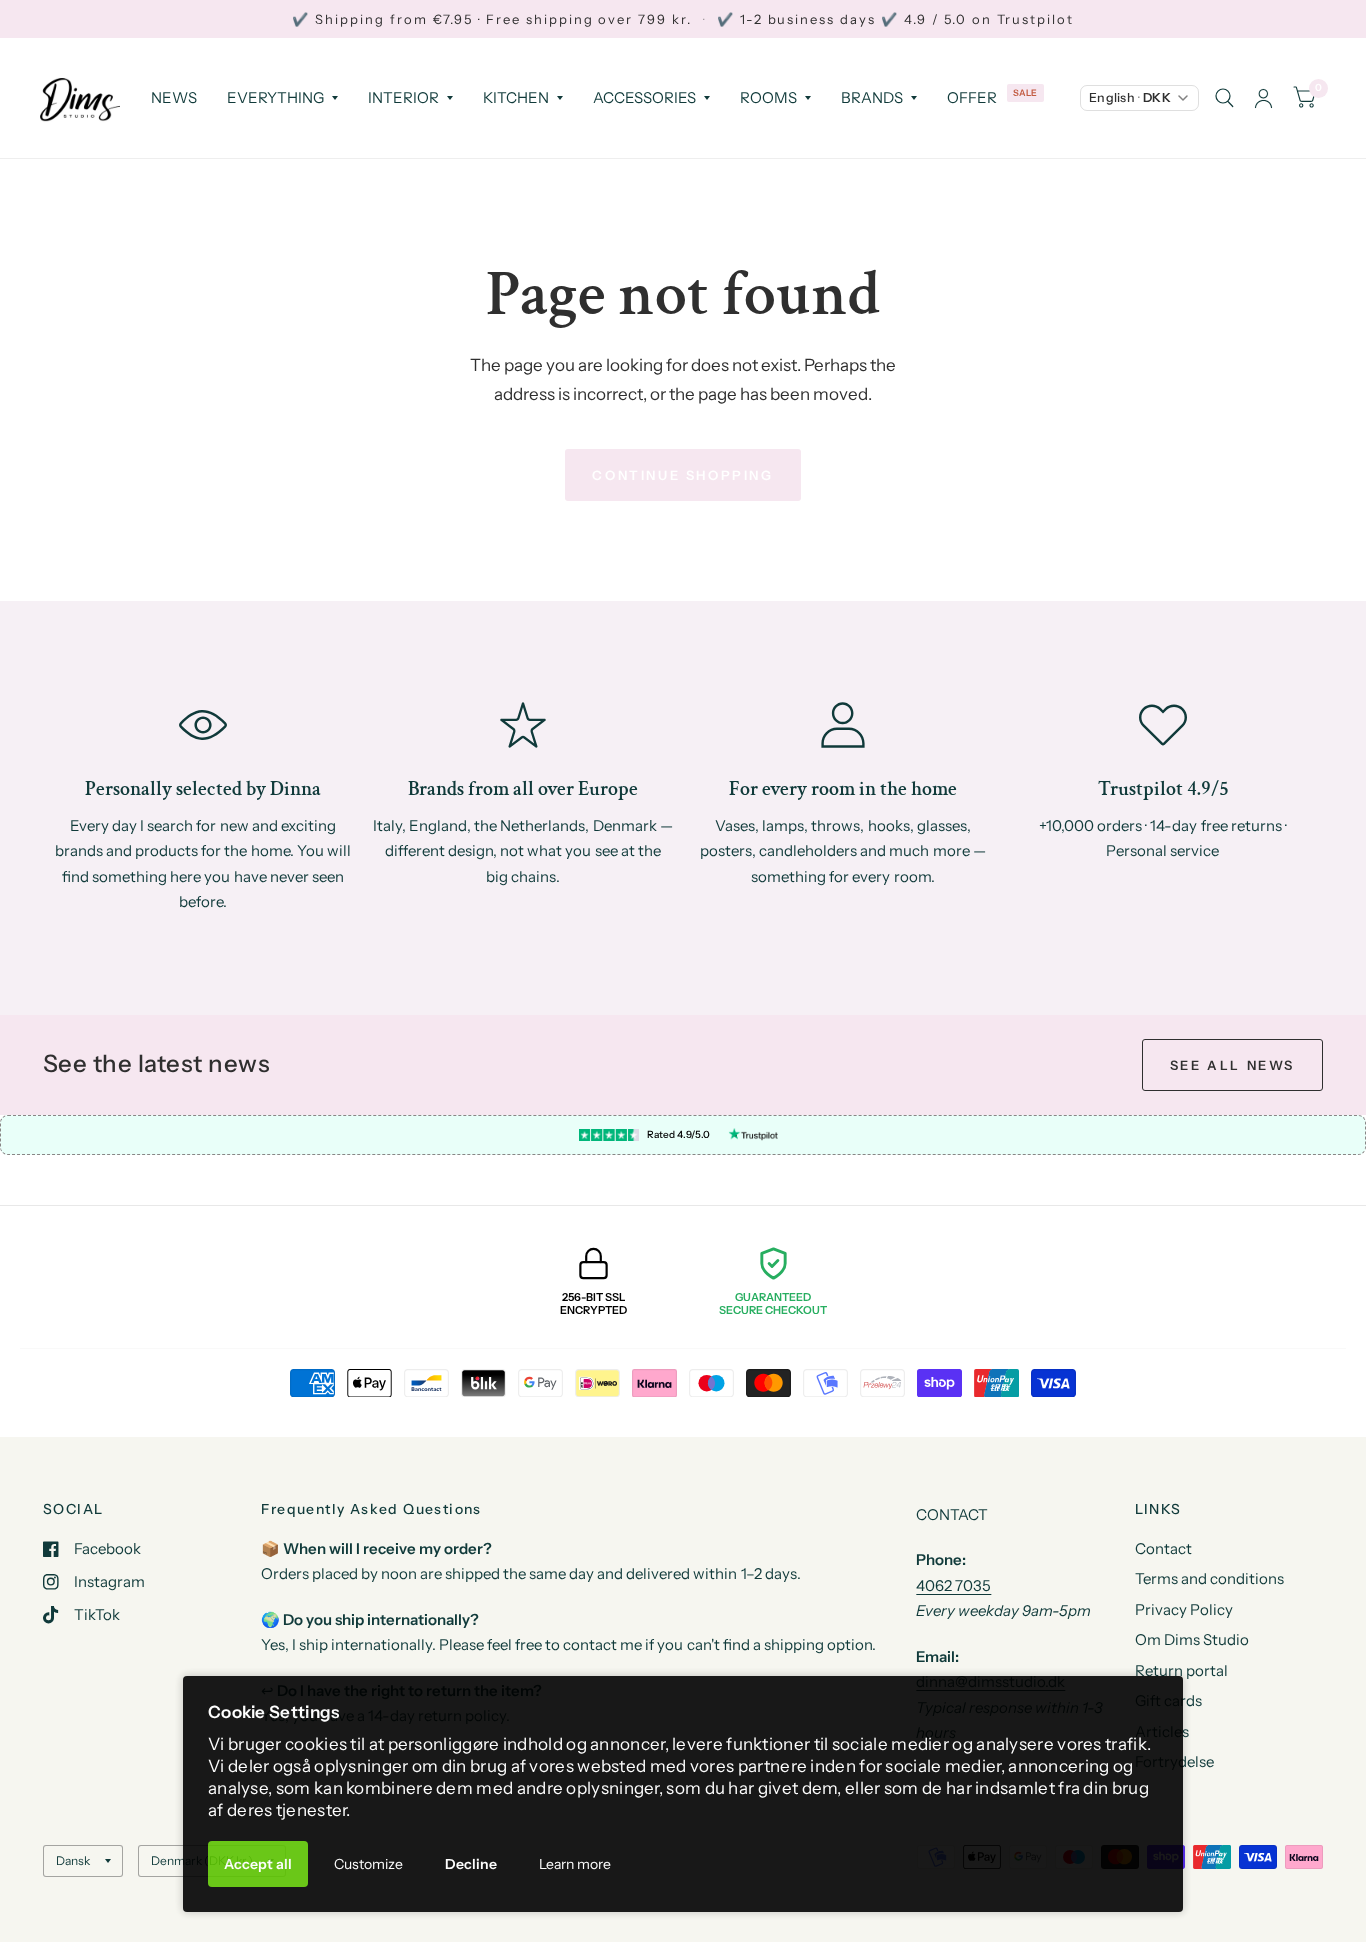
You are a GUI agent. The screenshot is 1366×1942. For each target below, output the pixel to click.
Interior (403, 97)
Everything (275, 97)
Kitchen (516, 97)
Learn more (575, 1864)
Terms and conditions (1209, 1578)
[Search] (1224, 98)
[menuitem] (174, 98)
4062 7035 (953, 1585)
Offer (972, 97)
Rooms (768, 97)
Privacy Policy (1184, 1609)
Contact (1163, 1548)
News (174, 97)
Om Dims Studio (1192, 1639)
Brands (872, 97)
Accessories (644, 97)
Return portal (1181, 1670)
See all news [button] (1232, 1065)
